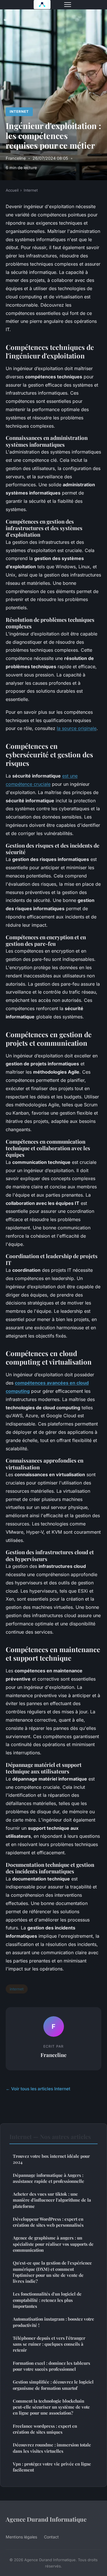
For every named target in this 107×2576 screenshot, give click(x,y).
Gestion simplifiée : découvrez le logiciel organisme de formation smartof (53, 2385)
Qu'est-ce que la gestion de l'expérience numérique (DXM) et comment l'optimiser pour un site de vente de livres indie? (52, 2272)
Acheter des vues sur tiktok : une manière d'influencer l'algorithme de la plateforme (52, 2200)
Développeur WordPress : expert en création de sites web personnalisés (48, 2222)
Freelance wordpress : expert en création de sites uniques (45, 2429)
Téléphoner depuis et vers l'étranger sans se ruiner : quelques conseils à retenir (49, 2344)
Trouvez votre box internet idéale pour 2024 (51, 2159)
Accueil (12, 190)
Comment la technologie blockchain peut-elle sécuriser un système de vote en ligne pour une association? (51, 2407)
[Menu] (68, 5)
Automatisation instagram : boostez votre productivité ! (53, 2322)
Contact (51, 2537)
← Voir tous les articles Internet (38, 2089)
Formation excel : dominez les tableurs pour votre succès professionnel (52, 2366)
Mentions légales (21, 2537)
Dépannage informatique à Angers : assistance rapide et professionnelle (49, 2178)
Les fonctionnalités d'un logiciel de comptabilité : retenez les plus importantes (47, 2300)
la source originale (77, 728)
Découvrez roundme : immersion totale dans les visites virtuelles (52, 2448)
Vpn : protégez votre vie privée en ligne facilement (52, 2467)
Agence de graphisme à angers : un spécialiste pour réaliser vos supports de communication (53, 2244)
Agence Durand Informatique (46, 2519)
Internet (19, 111)
